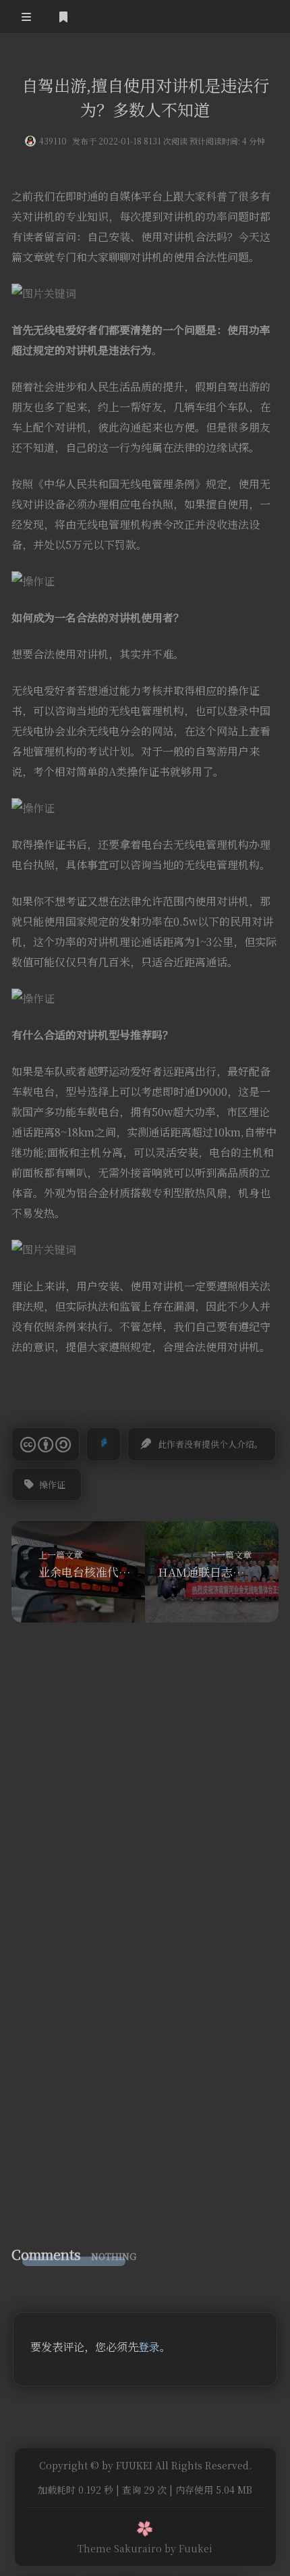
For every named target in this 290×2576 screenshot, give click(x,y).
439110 (53, 141)
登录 (149, 2347)
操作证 (52, 1484)
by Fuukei (188, 2548)
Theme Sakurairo (120, 2548)
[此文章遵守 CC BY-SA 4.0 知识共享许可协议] (46, 1444)
